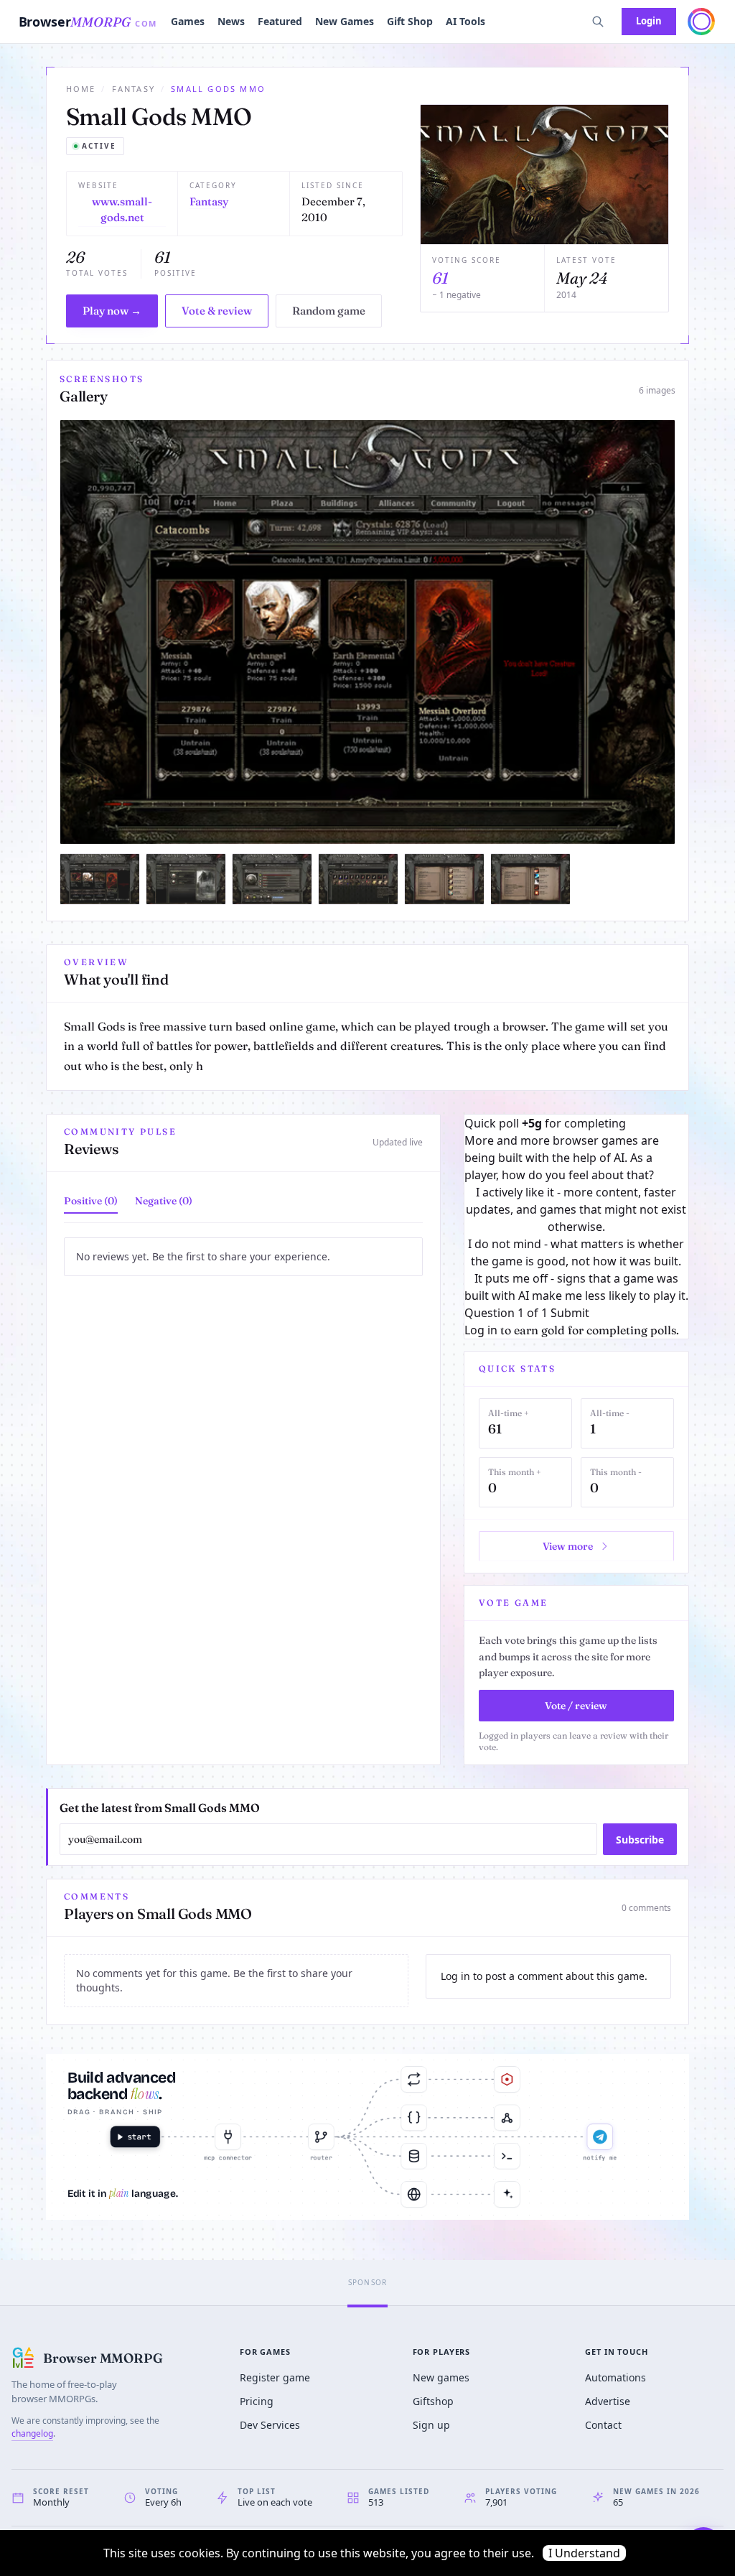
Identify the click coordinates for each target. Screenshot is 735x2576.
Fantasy (134, 89)
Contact (603, 2425)
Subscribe (640, 1840)
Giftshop (433, 2401)
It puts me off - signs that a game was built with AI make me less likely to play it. (576, 1287)
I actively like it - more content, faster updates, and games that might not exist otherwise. (576, 1209)
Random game (329, 311)
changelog (32, 2433)
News (231, 21)
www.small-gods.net (122, 210)
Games (188, 21)
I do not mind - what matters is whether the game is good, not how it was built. (576, 1252)
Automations (615, 2377)
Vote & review (217, 311)
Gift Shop (410, 21)
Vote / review (576, 1706)
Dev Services (270, 2425)
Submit (570, 1313)
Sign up (431, 2425)
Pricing (257, 2401)
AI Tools (465, 21)
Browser (88, 22)
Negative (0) (164, 1201)
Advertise (608, 2401)
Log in (481, 1330)
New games (441, 2377)
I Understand (584, 2553)
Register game (275, 2377)
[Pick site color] (701, 22)
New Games (345, 21)
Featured (280, 21)
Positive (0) (91, 1201)
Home (81, 89)
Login (649, 21)
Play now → (112, 311)
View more (568, 1546)
